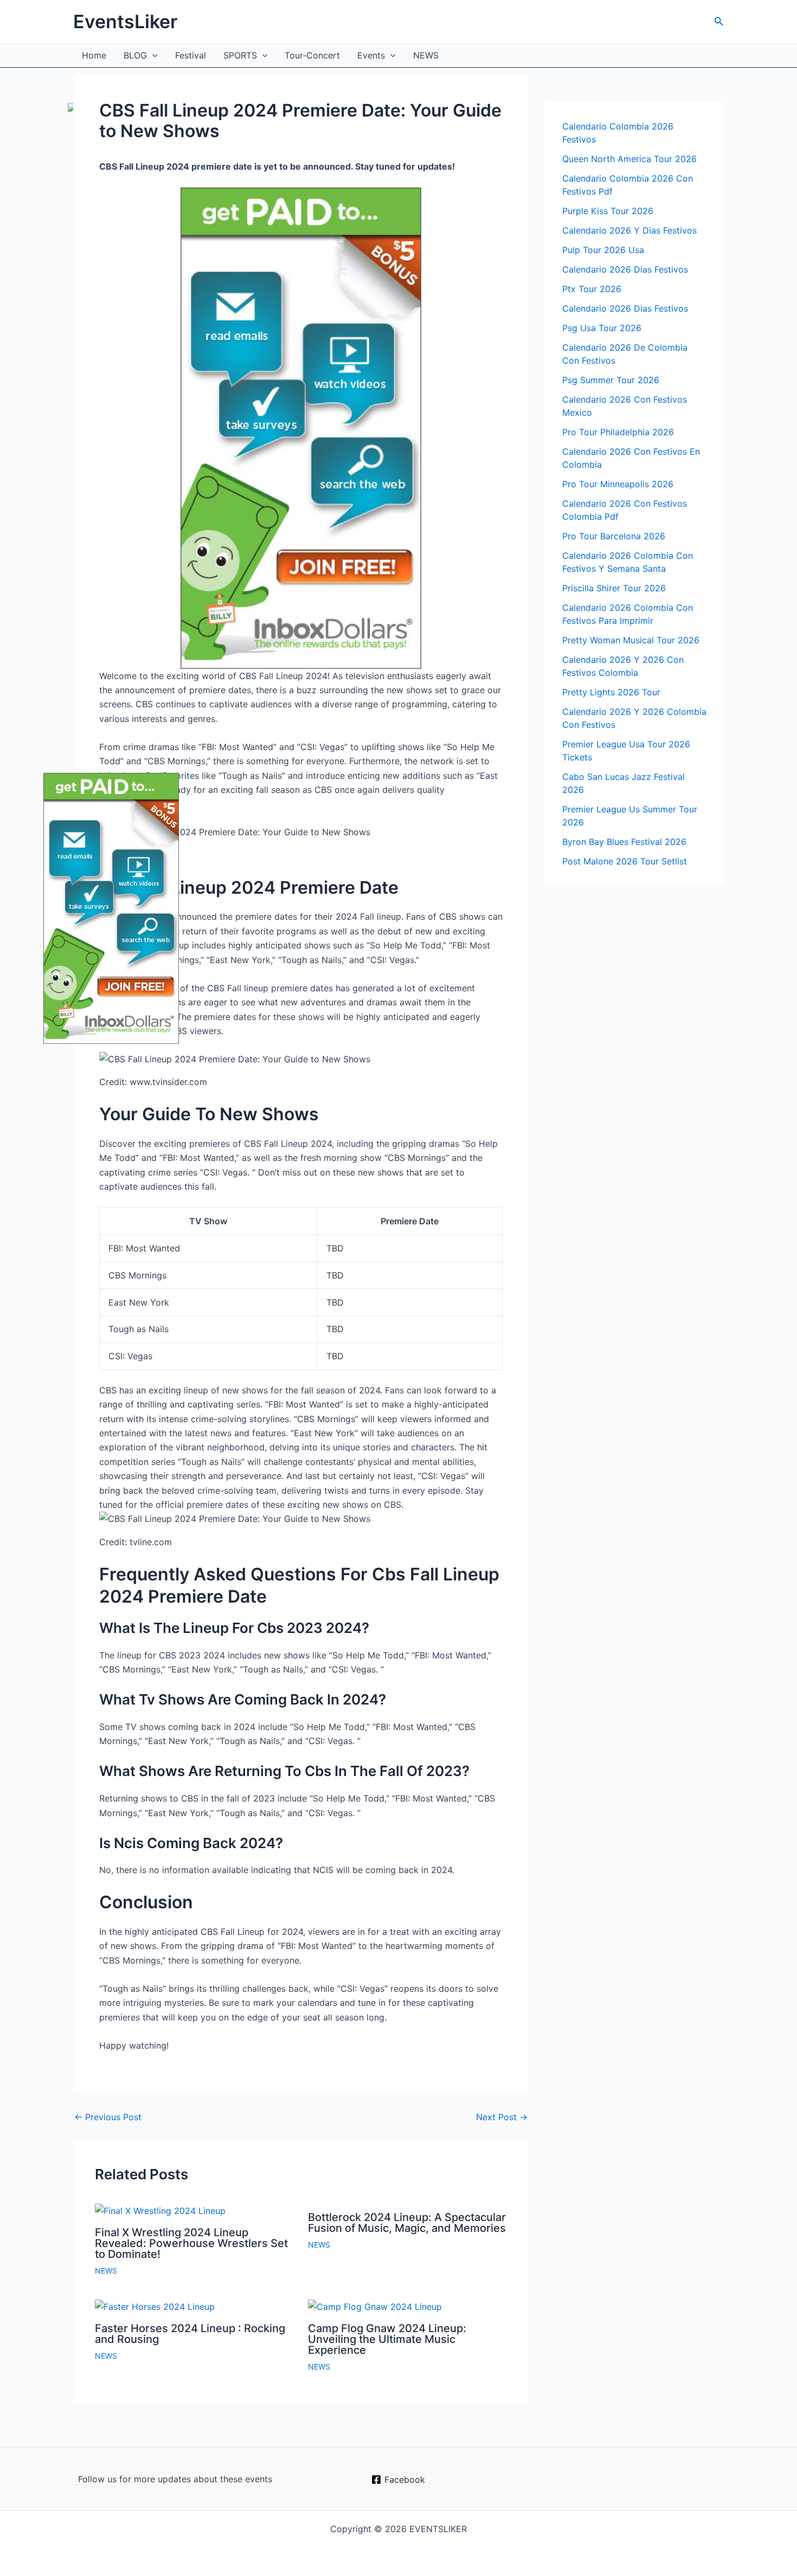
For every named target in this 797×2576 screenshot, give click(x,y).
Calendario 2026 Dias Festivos (625, 308)
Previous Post (108, 2117)
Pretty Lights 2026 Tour (611, 692)
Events (371, 55)
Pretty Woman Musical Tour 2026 (631, 640)
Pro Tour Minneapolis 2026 (618, 484)
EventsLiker (125, 21)
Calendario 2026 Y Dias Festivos (629, 230)
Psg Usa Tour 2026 (602, 328)
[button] (719, 21)
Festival (191, 55)
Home (94, 55)
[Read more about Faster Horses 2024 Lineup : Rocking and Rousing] (155, 2306)
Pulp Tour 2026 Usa (603, 250)
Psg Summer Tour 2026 (611, 380)
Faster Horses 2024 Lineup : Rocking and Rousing (190, 2334)
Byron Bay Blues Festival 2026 (624, 842)
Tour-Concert (312, 55)
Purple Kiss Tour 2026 (608, 211)
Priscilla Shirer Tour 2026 (614, 588)
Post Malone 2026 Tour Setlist (625, 861)
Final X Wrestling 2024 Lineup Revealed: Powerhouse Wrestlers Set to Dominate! (191, 2243)
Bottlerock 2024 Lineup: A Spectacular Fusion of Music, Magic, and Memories (407, 2223)
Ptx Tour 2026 (592, 289)
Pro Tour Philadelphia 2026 (618, 432)
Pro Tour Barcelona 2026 (614, 536)
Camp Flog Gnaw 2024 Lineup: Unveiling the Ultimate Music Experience (387, 2339)
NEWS (426, 55)
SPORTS (240, 55)
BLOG (135, 55)
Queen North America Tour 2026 (629, 159)
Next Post (502, 2117)
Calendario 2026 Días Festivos (625, 269)
